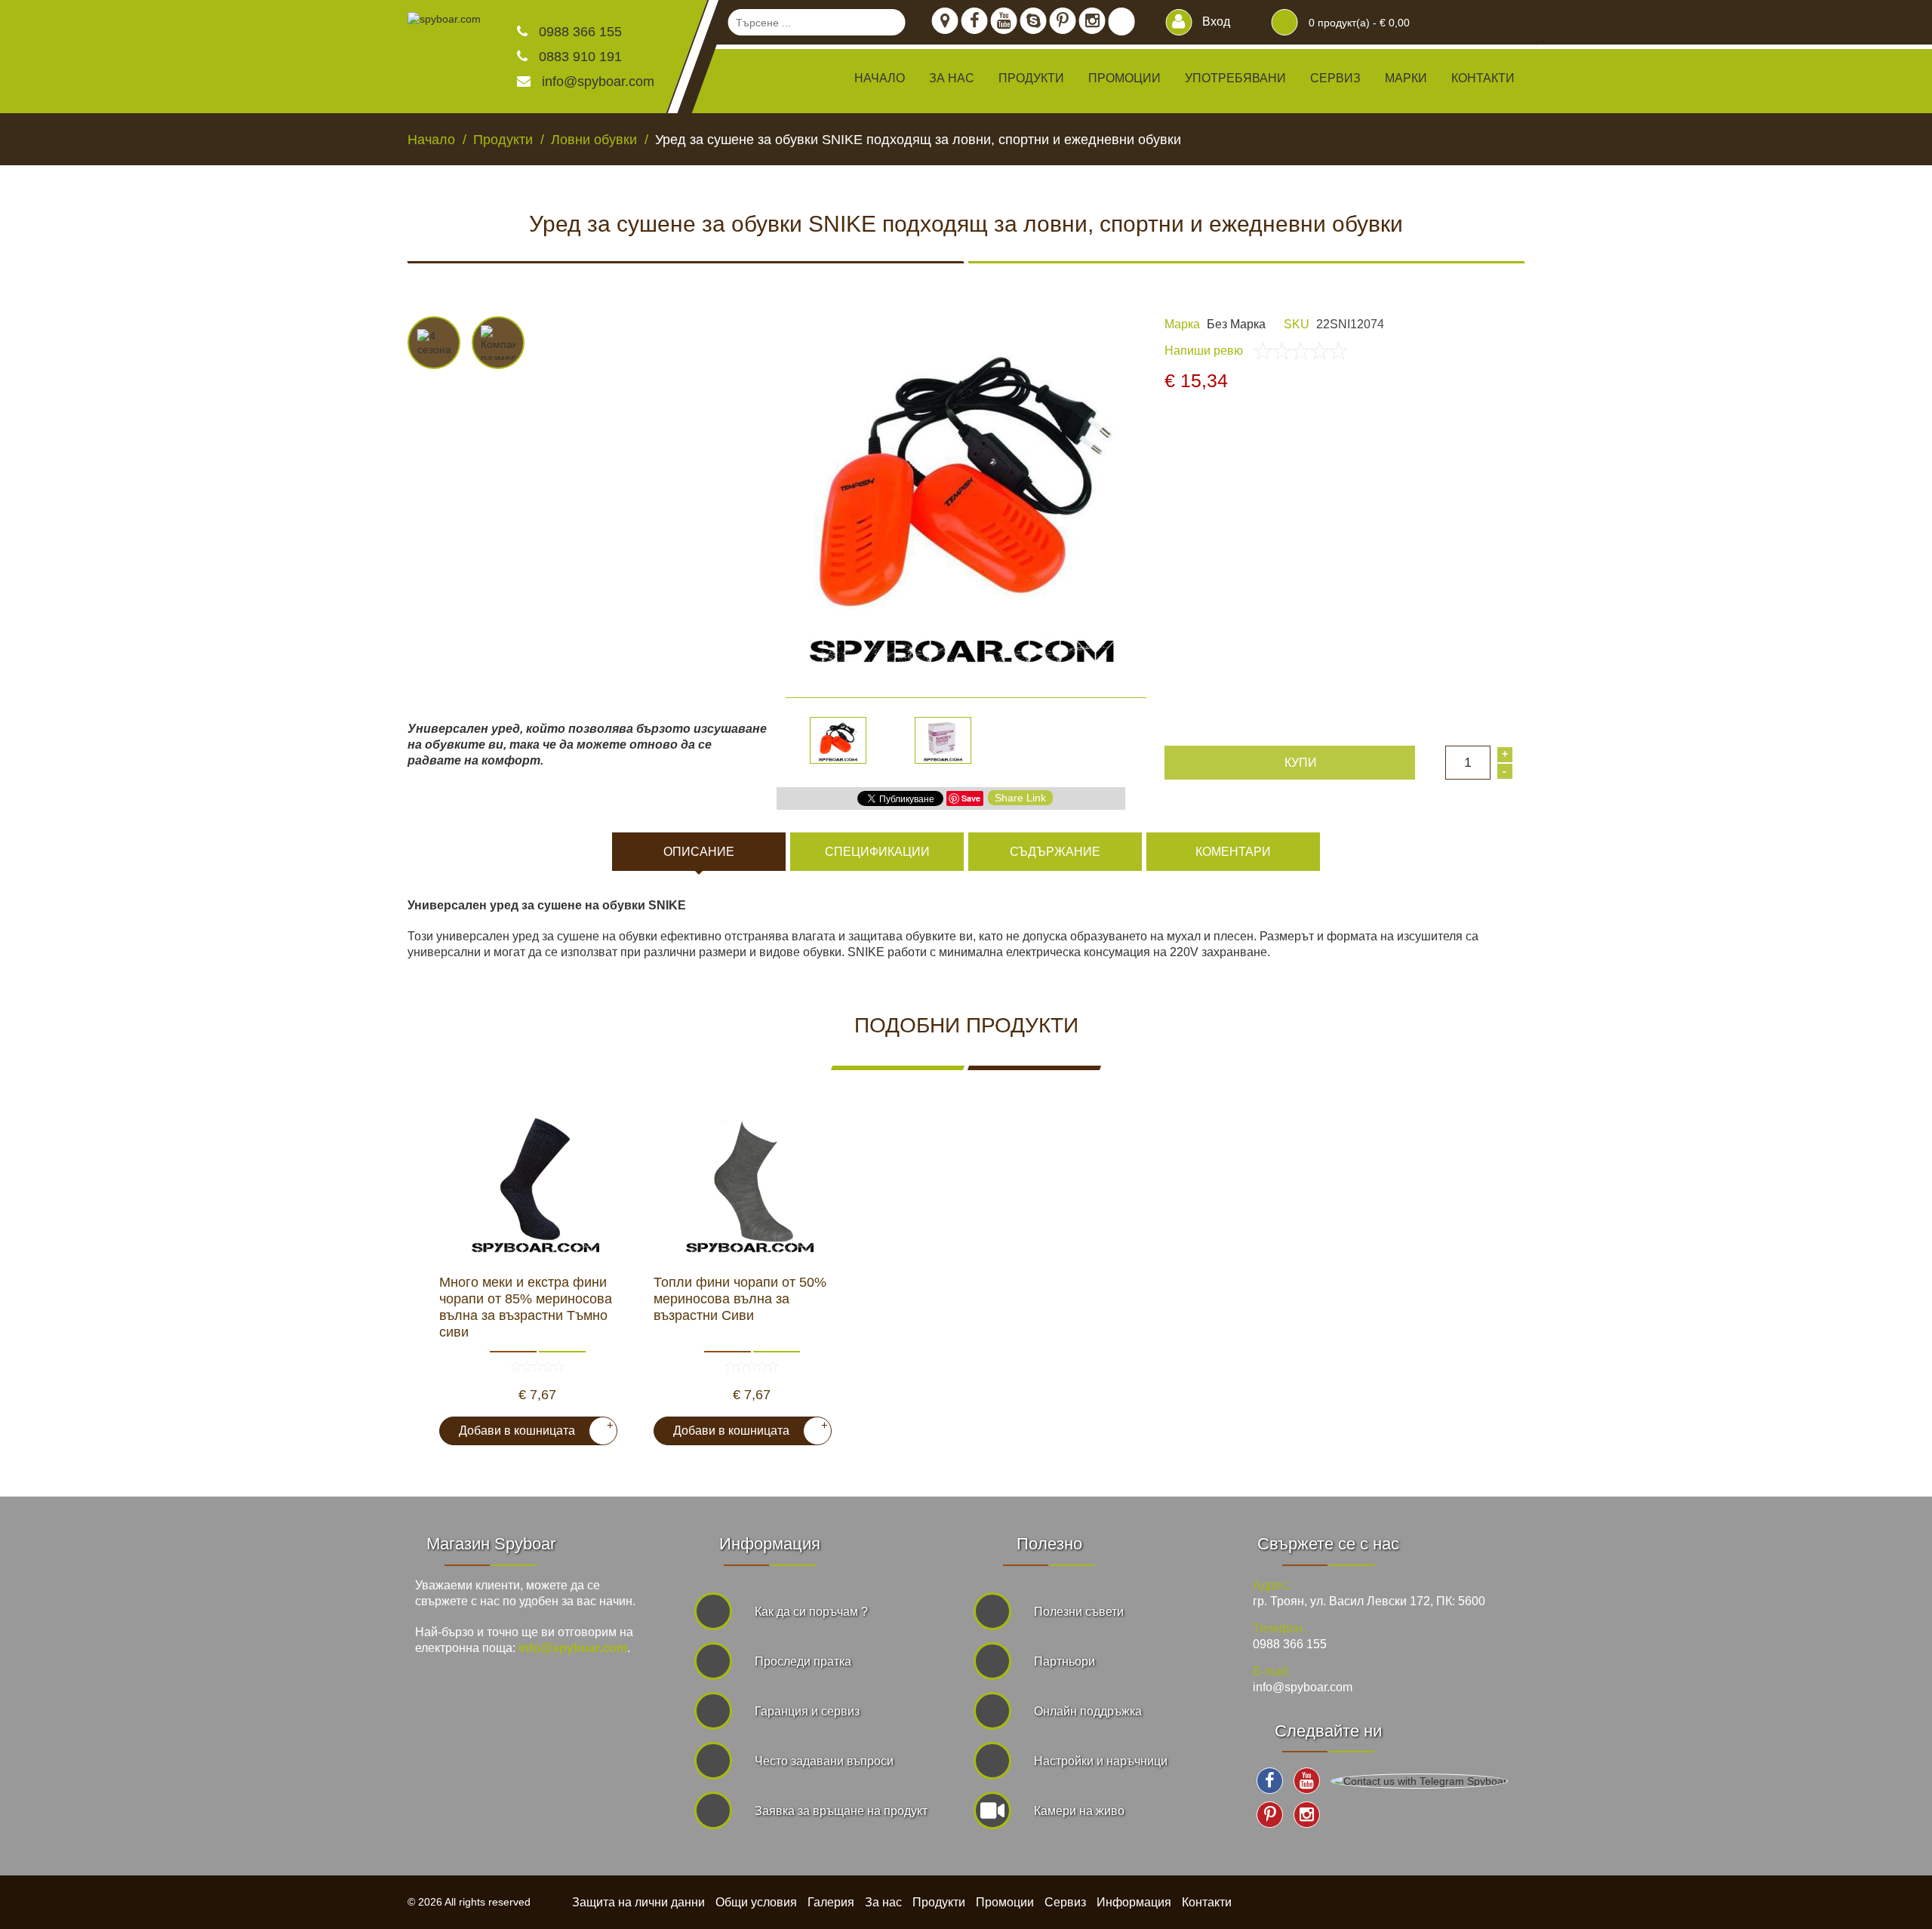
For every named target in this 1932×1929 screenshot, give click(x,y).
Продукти (939, 1902)
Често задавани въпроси (824, 1761)
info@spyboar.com (598, 82)
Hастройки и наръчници (1101, 1761)
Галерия (831, 1902)
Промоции (1124, 78)
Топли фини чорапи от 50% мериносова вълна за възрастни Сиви (740, 1299)
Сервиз (1335, 78)
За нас (952, 78)
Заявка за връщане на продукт (841, 1811)
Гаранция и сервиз (807, 1711)
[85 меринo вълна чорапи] (537, 1183)
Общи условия (756, 1902)
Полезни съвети (1079, 1612)
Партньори (1064, 1661)
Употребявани (1235, 78)
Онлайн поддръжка (1088, 1711)
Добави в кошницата (530, 1428)
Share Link (1020, 798)
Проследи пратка (803, 1661)
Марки (1406, 78)
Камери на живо (1079, 1811)
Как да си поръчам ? (811, 1612)
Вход (1215, 22)
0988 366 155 (578, 32)
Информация (1134, 1902)
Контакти (1483, 78)
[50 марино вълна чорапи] (752, 1183)
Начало (880, 78)
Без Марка (1236, 324)
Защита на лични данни (638, 1902)
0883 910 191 (578, 57)
